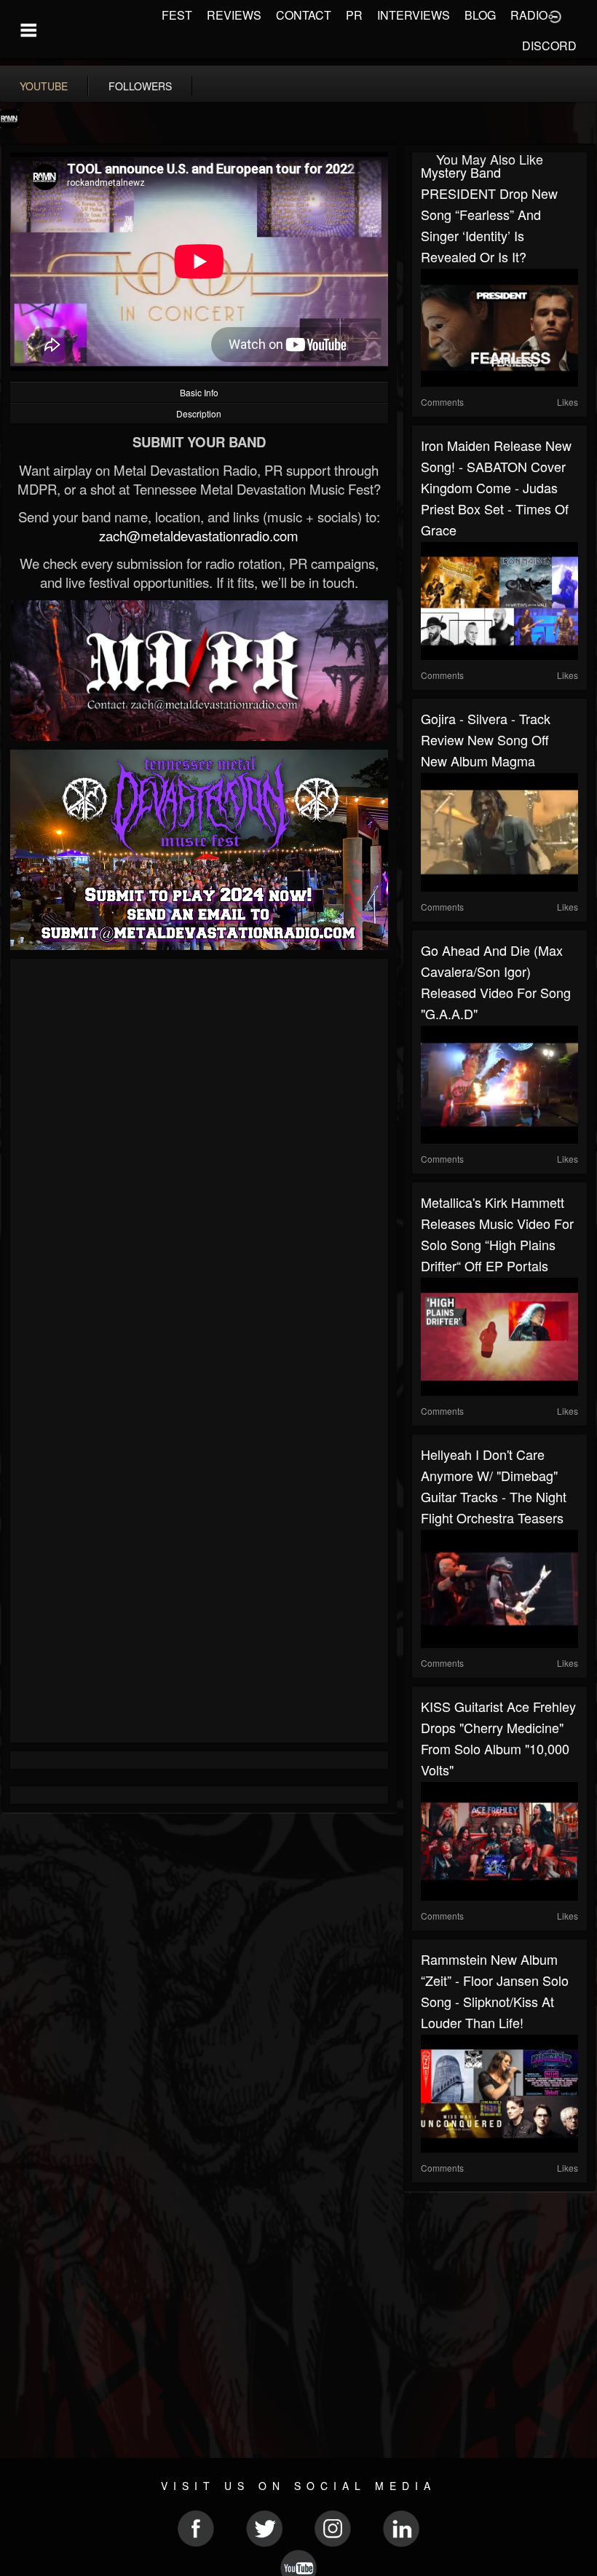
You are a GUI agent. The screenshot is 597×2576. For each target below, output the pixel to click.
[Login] (555, 15)
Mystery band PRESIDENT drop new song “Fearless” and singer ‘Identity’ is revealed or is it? (489, 214)
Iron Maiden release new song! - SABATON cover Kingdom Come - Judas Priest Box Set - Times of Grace (496, 487)
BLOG (480, 15)
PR (354, 15)
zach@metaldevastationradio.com (199, 535)
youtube (44, 86)
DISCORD (549, 46)
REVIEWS (234, 15)
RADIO (529, 15)
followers (140, 86)
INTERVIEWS (414, 15)
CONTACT (304, 15)
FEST (177, 15)
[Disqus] (199, 1162)
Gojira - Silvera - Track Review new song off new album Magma (486, 739)
